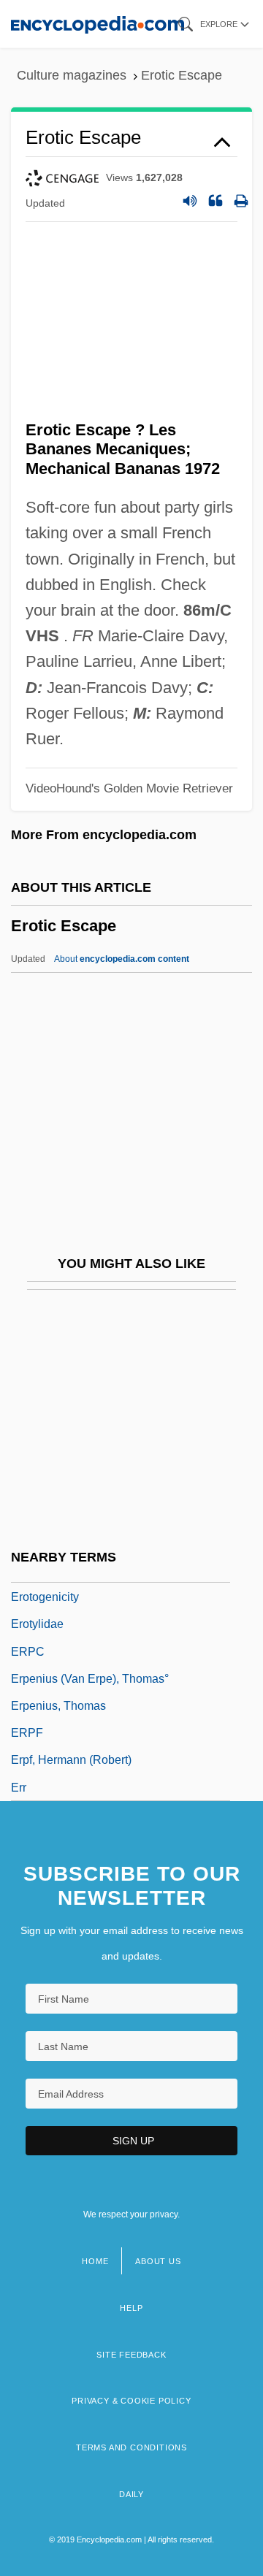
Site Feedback (131, 2355)
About (122, 959)
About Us (158, 2261)
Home (95, 2261)
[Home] (98, 24)
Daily (131, 2494)
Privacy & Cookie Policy (131, 2401)
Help (131, 2308)
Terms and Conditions (131, 2447)
